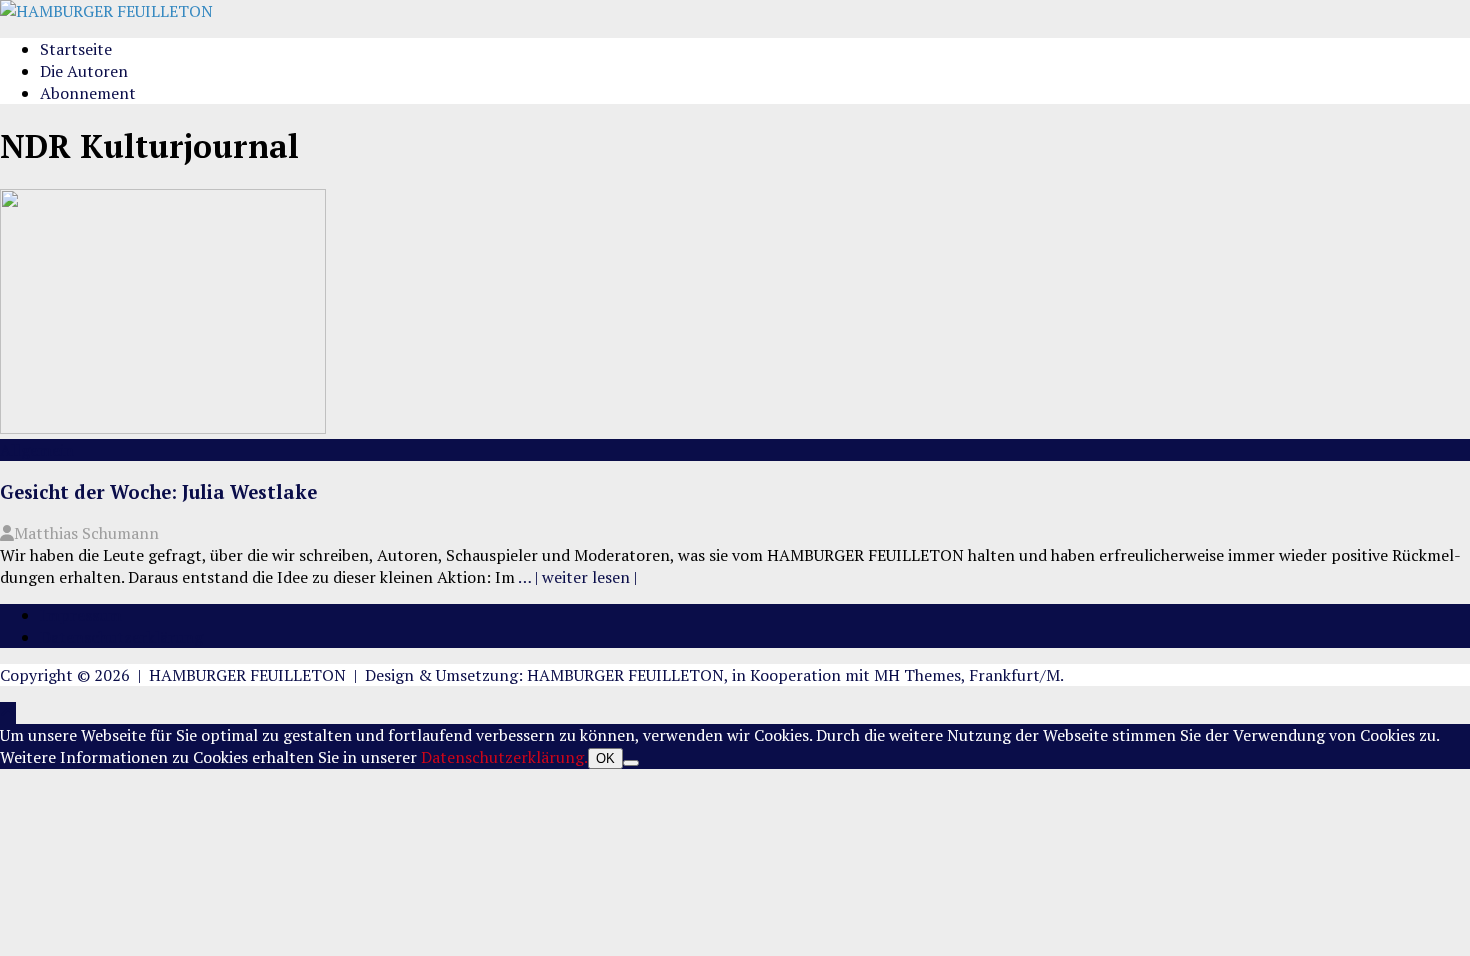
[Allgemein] (163, 428)
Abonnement (88, 93)
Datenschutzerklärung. (504, 757)
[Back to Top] (8, 713)
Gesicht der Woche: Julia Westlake (158, 492)
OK (605, 758)
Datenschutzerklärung (121, 637)
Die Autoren (84, 71)
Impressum (81, 615)
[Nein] (631, 763)
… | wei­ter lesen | (577, 577)
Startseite (76, 49)
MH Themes (917, 675)
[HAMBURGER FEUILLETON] (106, 11)
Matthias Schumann (86, 533)
